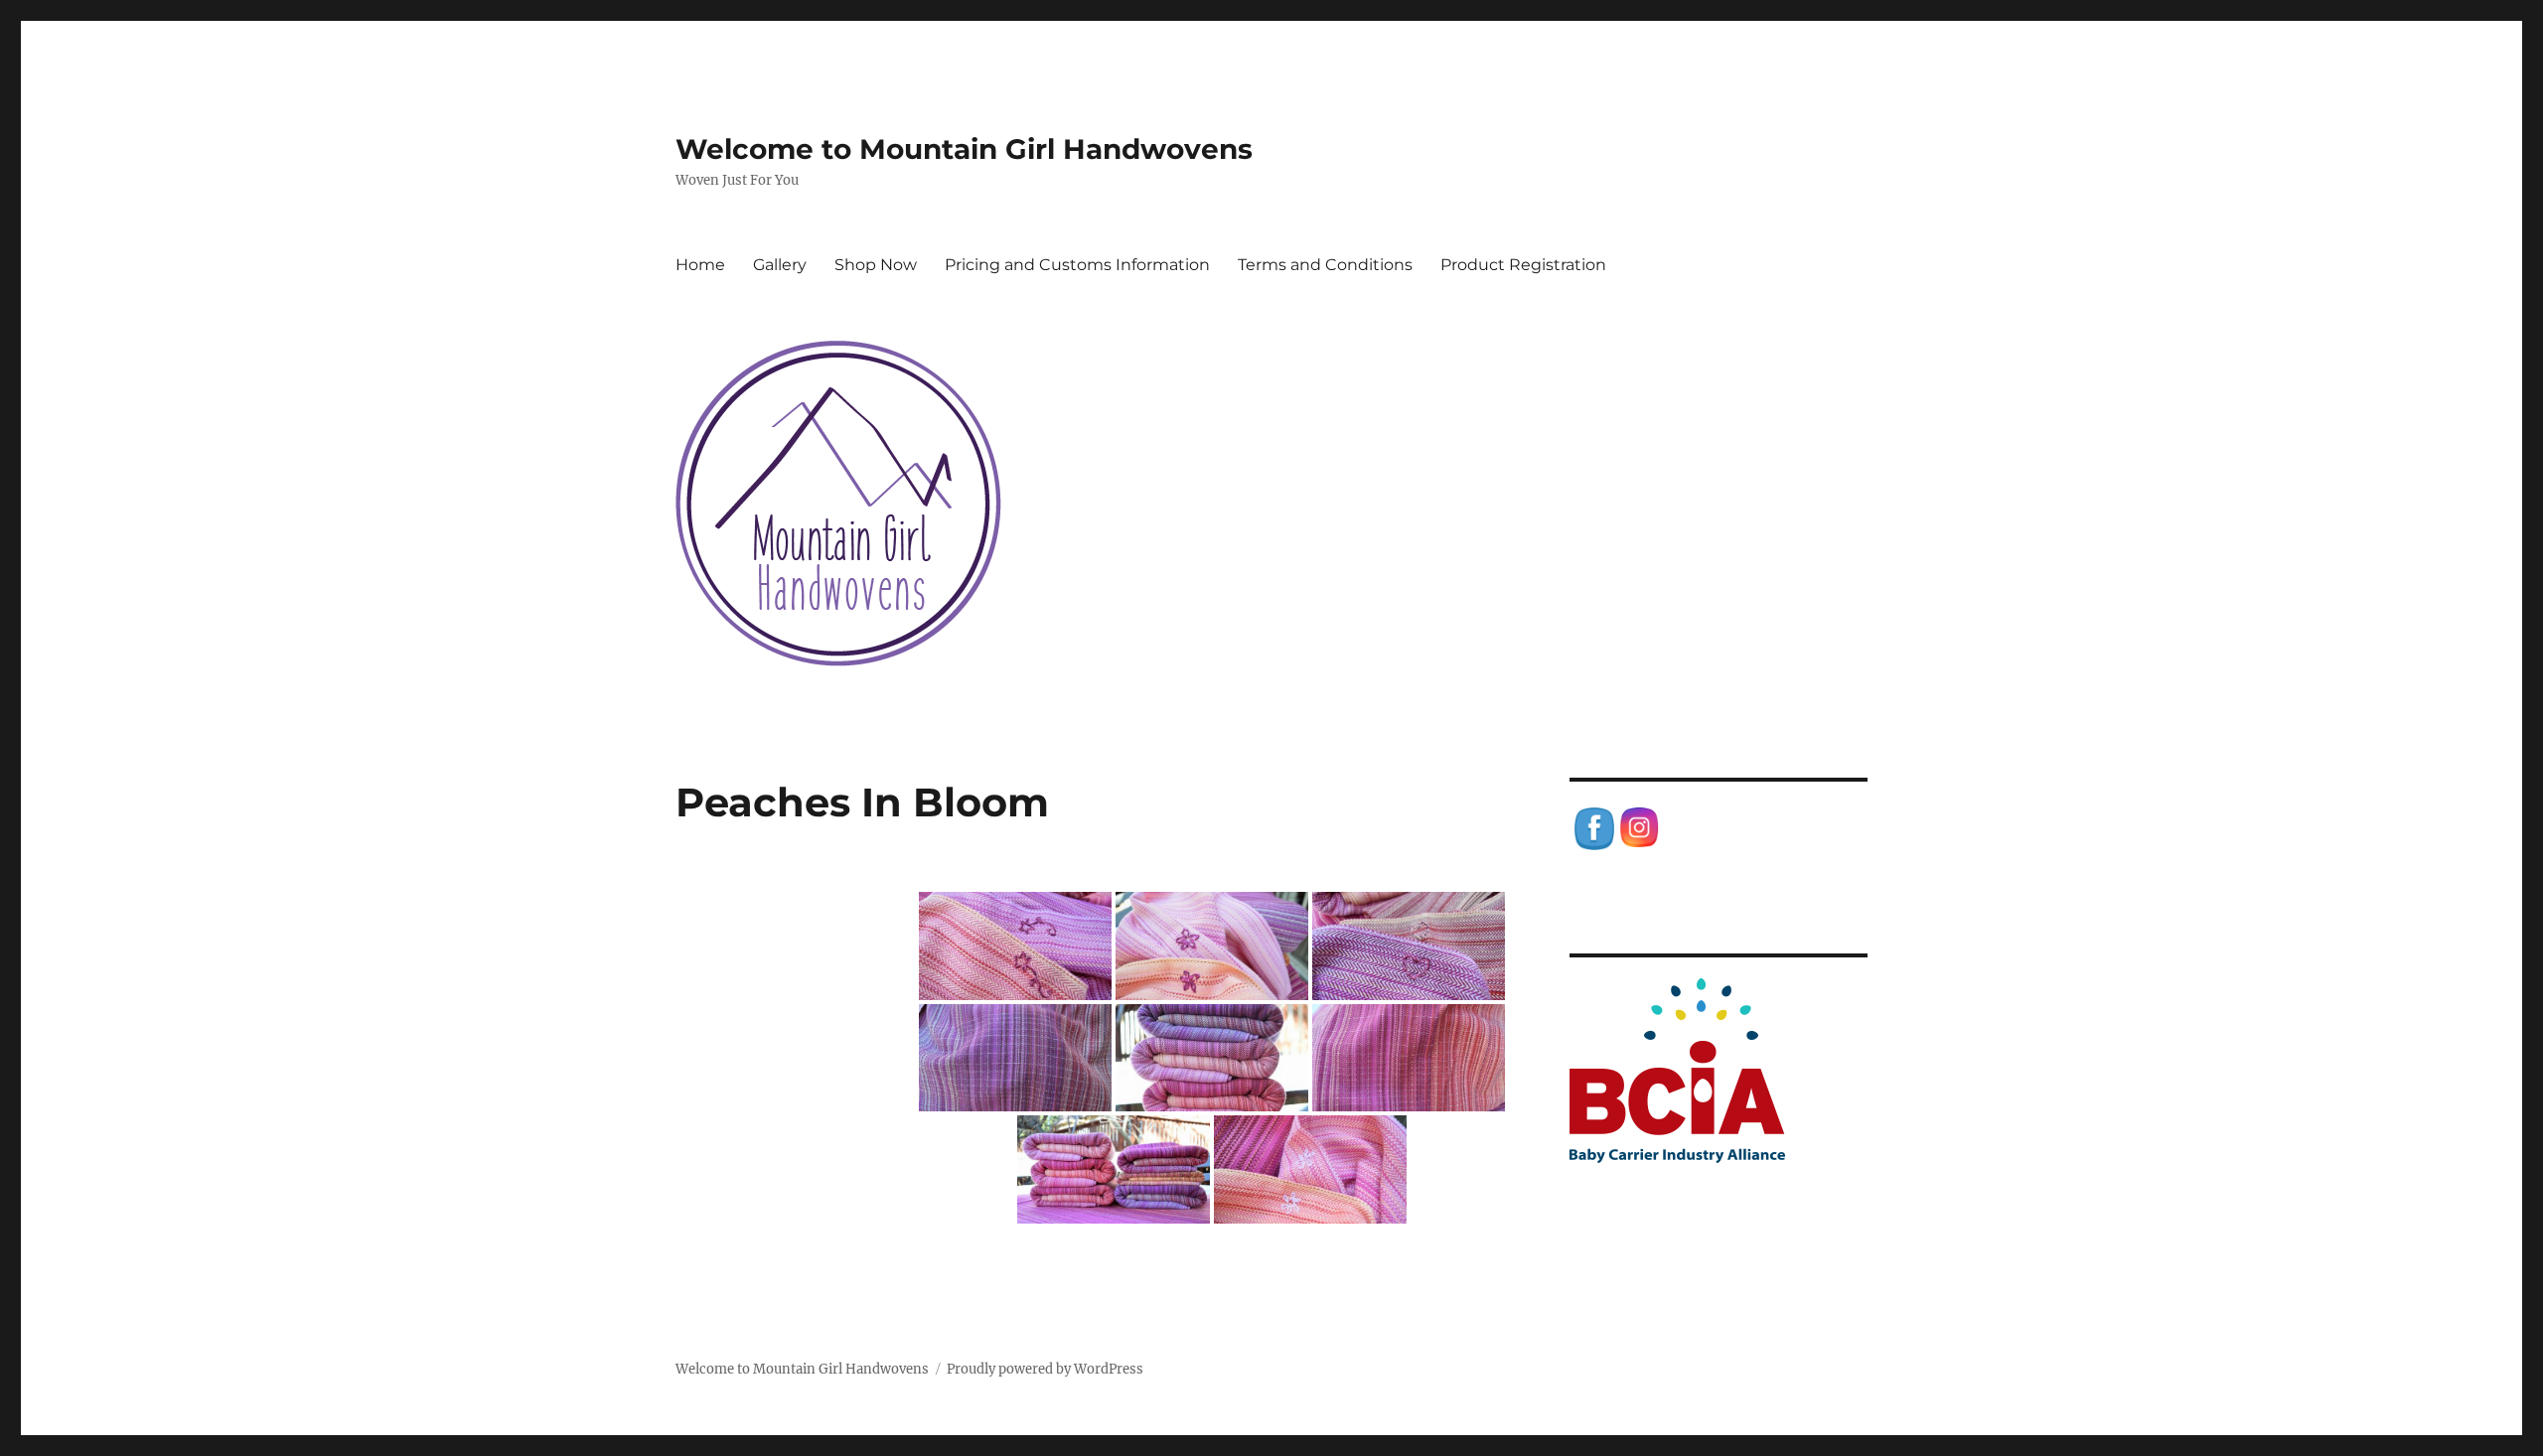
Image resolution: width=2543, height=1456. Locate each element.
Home (700, 265)
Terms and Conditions (1325, 265)
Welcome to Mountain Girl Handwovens (964, 149)
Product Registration (1523, 265)
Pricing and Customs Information (1077, 265)
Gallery (780, 265)
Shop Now (876, 265)
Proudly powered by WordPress (1045, 1369)
